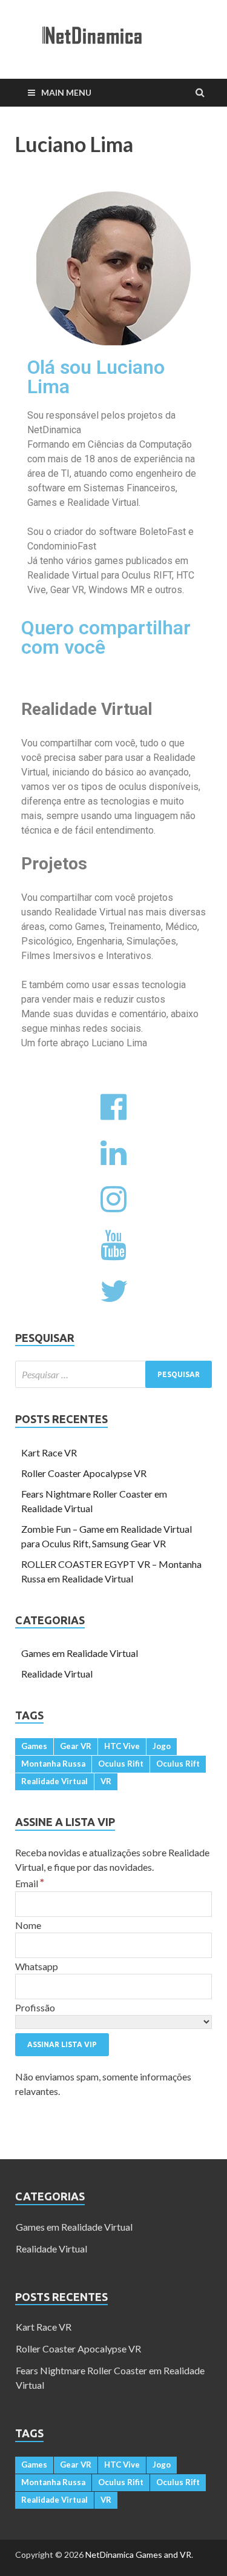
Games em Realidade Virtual (80, 1653)
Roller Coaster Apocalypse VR (84, 1473)
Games (34, 1746)
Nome (28, 1925)
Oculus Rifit (121, 1764)
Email (30, 1883)
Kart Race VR (49, 1452)
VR (106, 1781)
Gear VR (76, 1746)
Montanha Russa (53, 1764)
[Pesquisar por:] (113, 1374)
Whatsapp (37, 1966)
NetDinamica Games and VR (138, 2554)
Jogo (162, 1746)
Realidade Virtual (57, 1674)
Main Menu (66, 92)
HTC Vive (122, 1746)
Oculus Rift (178, 1764)
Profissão (35, 2007)
